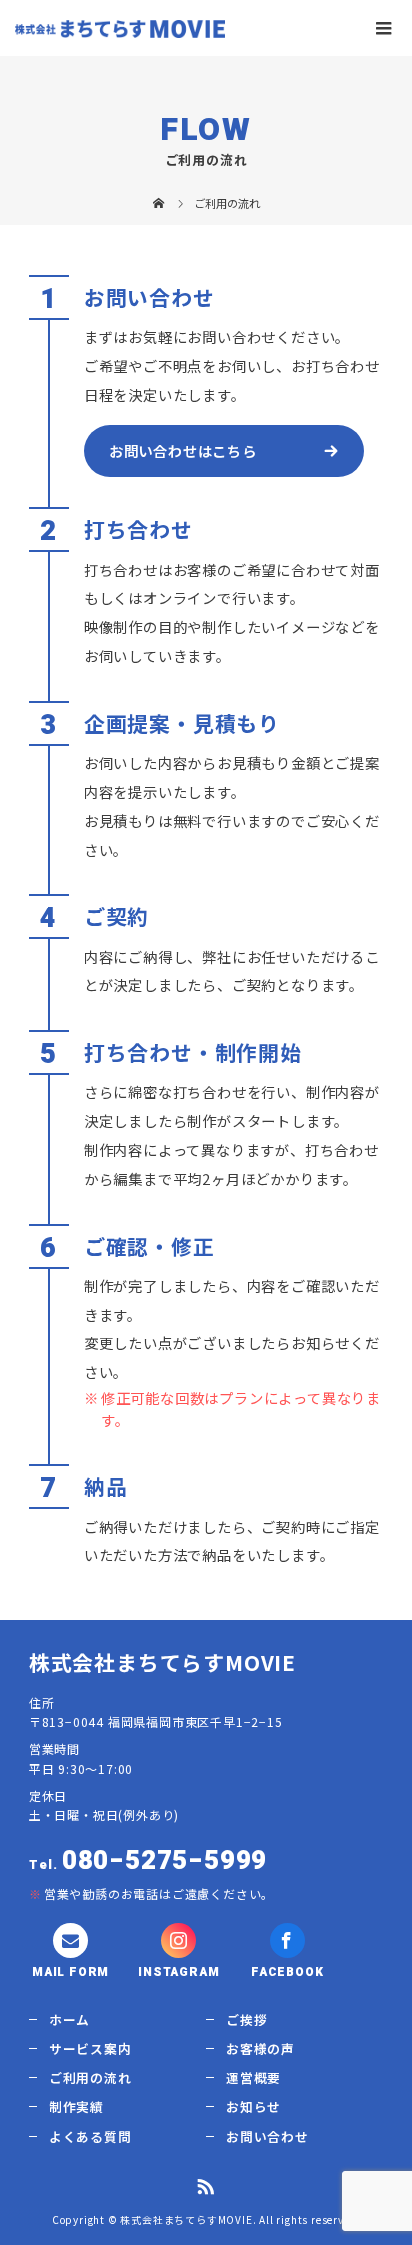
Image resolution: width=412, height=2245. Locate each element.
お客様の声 (260, 2048)
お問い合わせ (267, 2136)
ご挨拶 (246, 2019)
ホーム (69, 2019)
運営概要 (253, 2077)
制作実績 (76, 2106)
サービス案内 (90, 2048)
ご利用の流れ (90, 2077)
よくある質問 (90, 2136)
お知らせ (253, 2106)
